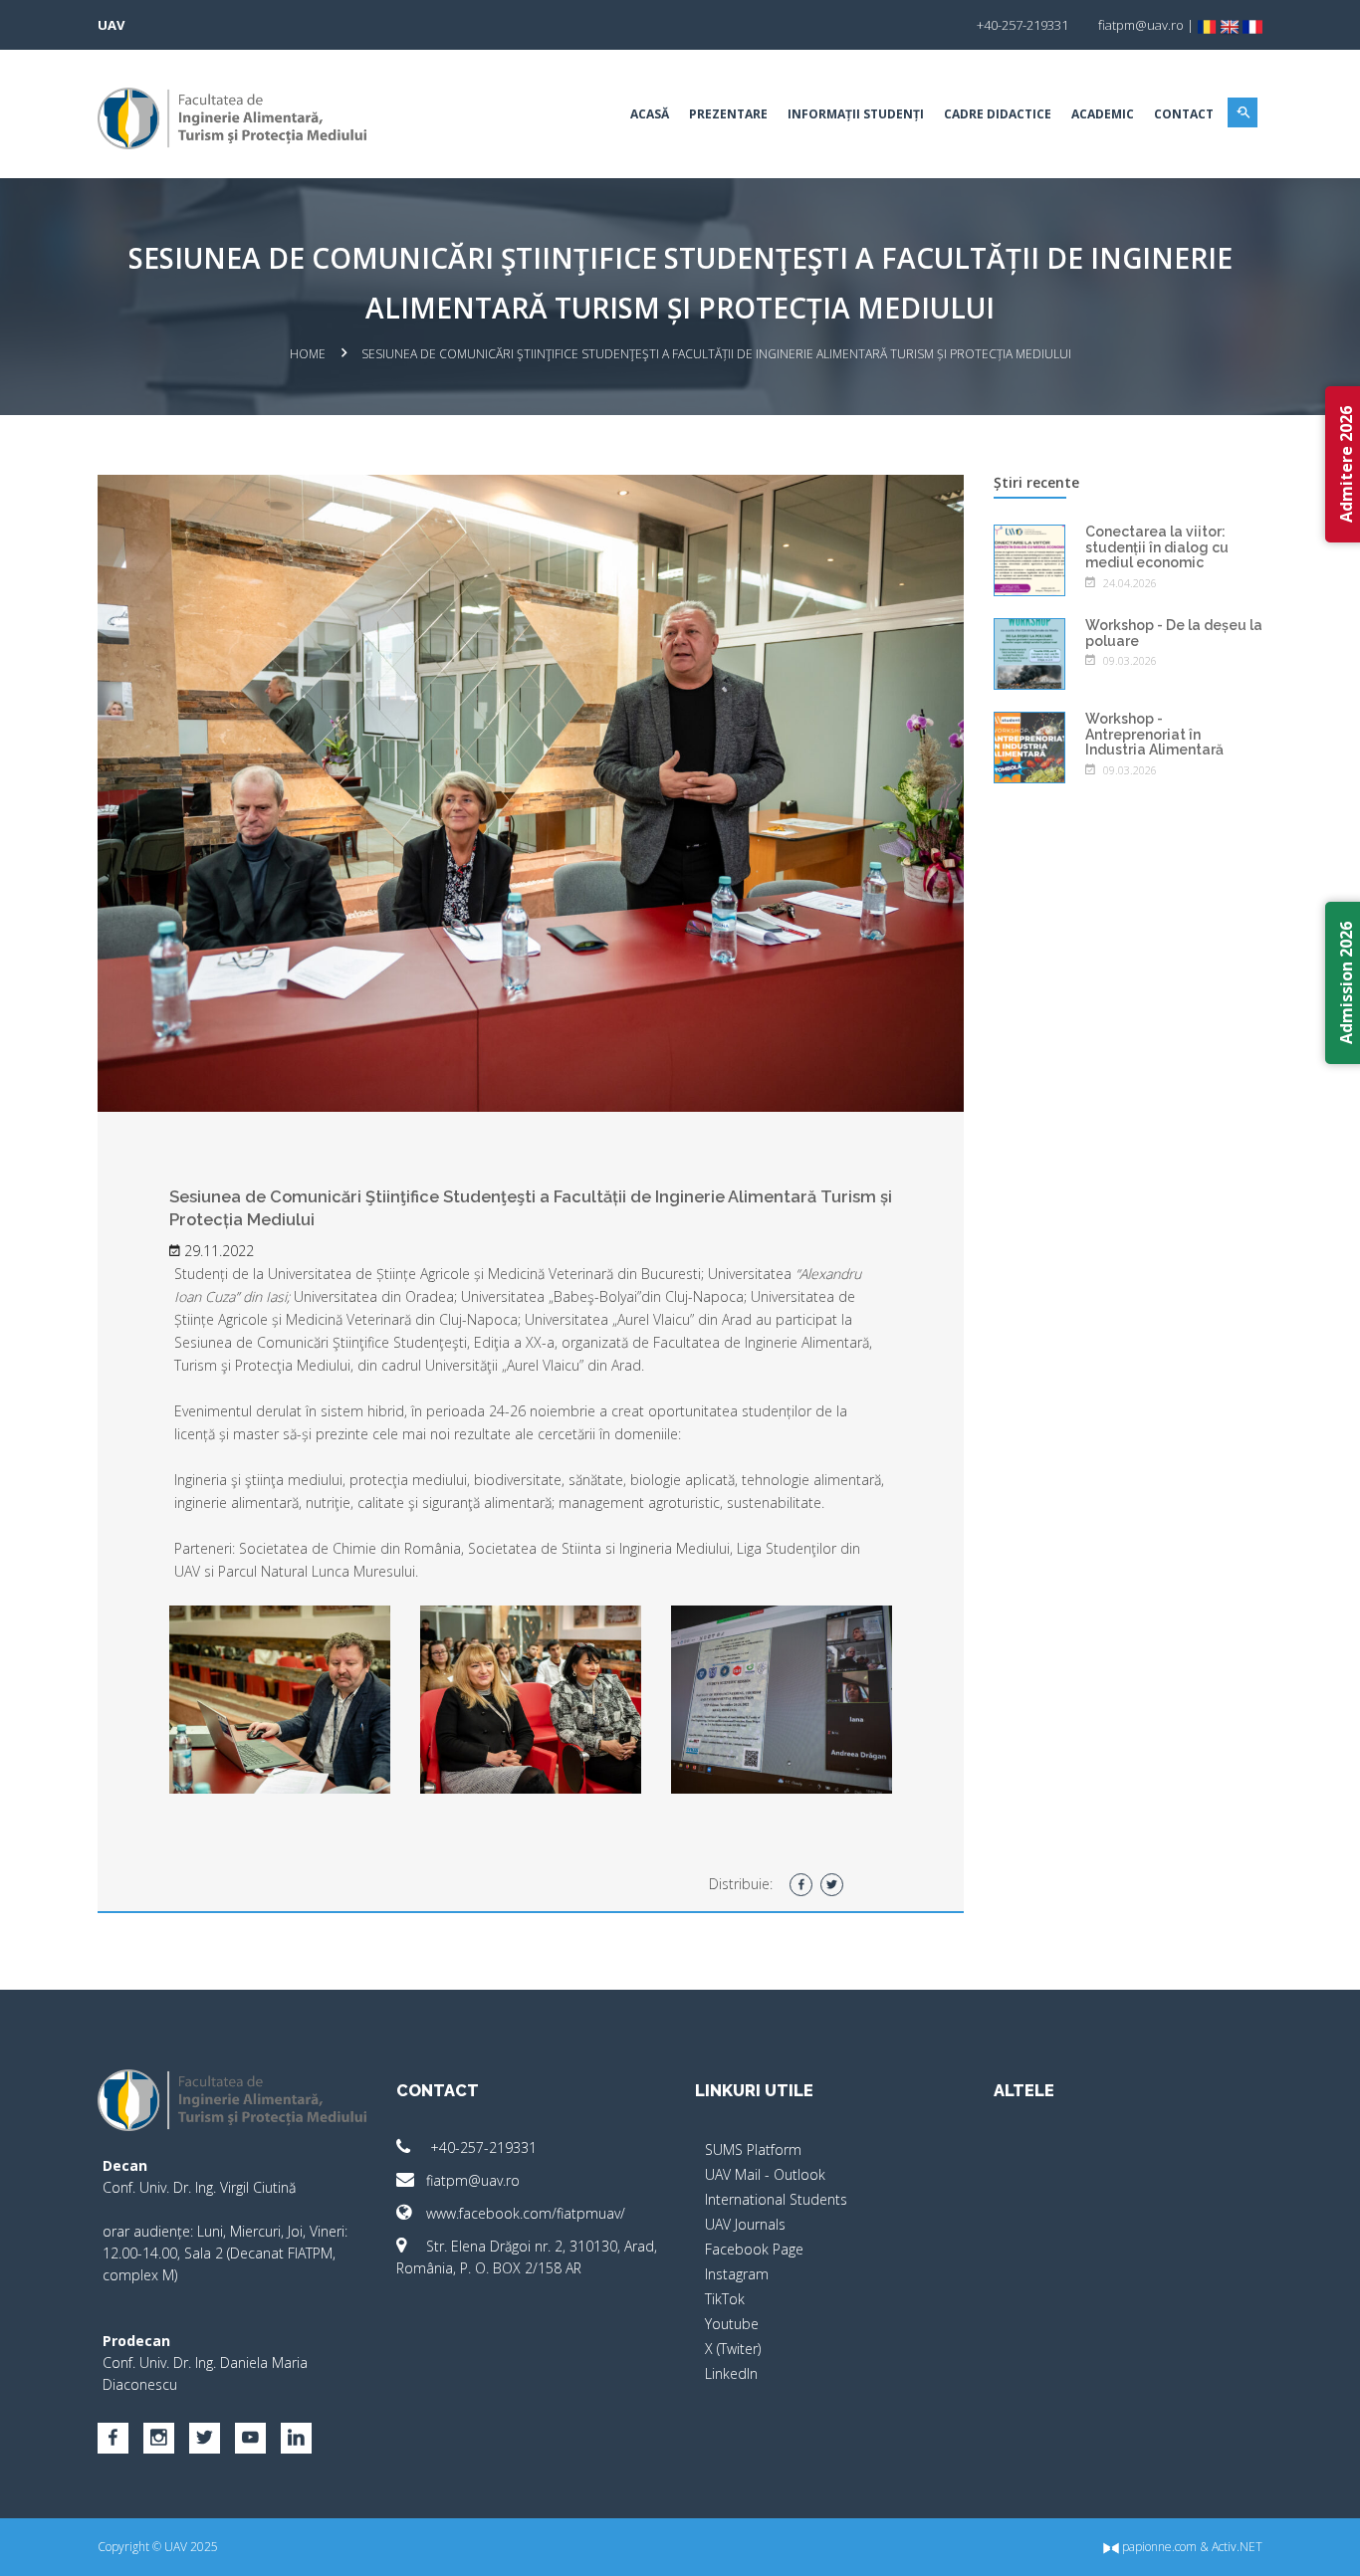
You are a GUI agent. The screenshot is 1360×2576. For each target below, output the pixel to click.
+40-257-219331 (481, 2147)
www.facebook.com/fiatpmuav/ (526, 2213)
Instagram (737, 2274)
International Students (776, 2199)
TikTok (725, 2299)
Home (308, 354)
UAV (111, 25)
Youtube (732, 2324)
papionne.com (1158, 2547)
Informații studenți (856, 114)
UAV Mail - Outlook (765, 2174)
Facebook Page (754, 2249)
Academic (1103, 114)
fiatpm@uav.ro (473, 2180)
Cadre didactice (998, 114)
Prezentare (728, 114)
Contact (1184, 114)
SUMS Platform (753, 2149)
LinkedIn (731, 2373)
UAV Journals (745, 2224)
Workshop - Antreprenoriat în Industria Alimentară (1154, 734)
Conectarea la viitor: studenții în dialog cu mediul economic (1157, 547)
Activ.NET (1237, 2547)
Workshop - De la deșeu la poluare (1174, 633)
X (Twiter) (733, 2349)
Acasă (650, 114)
